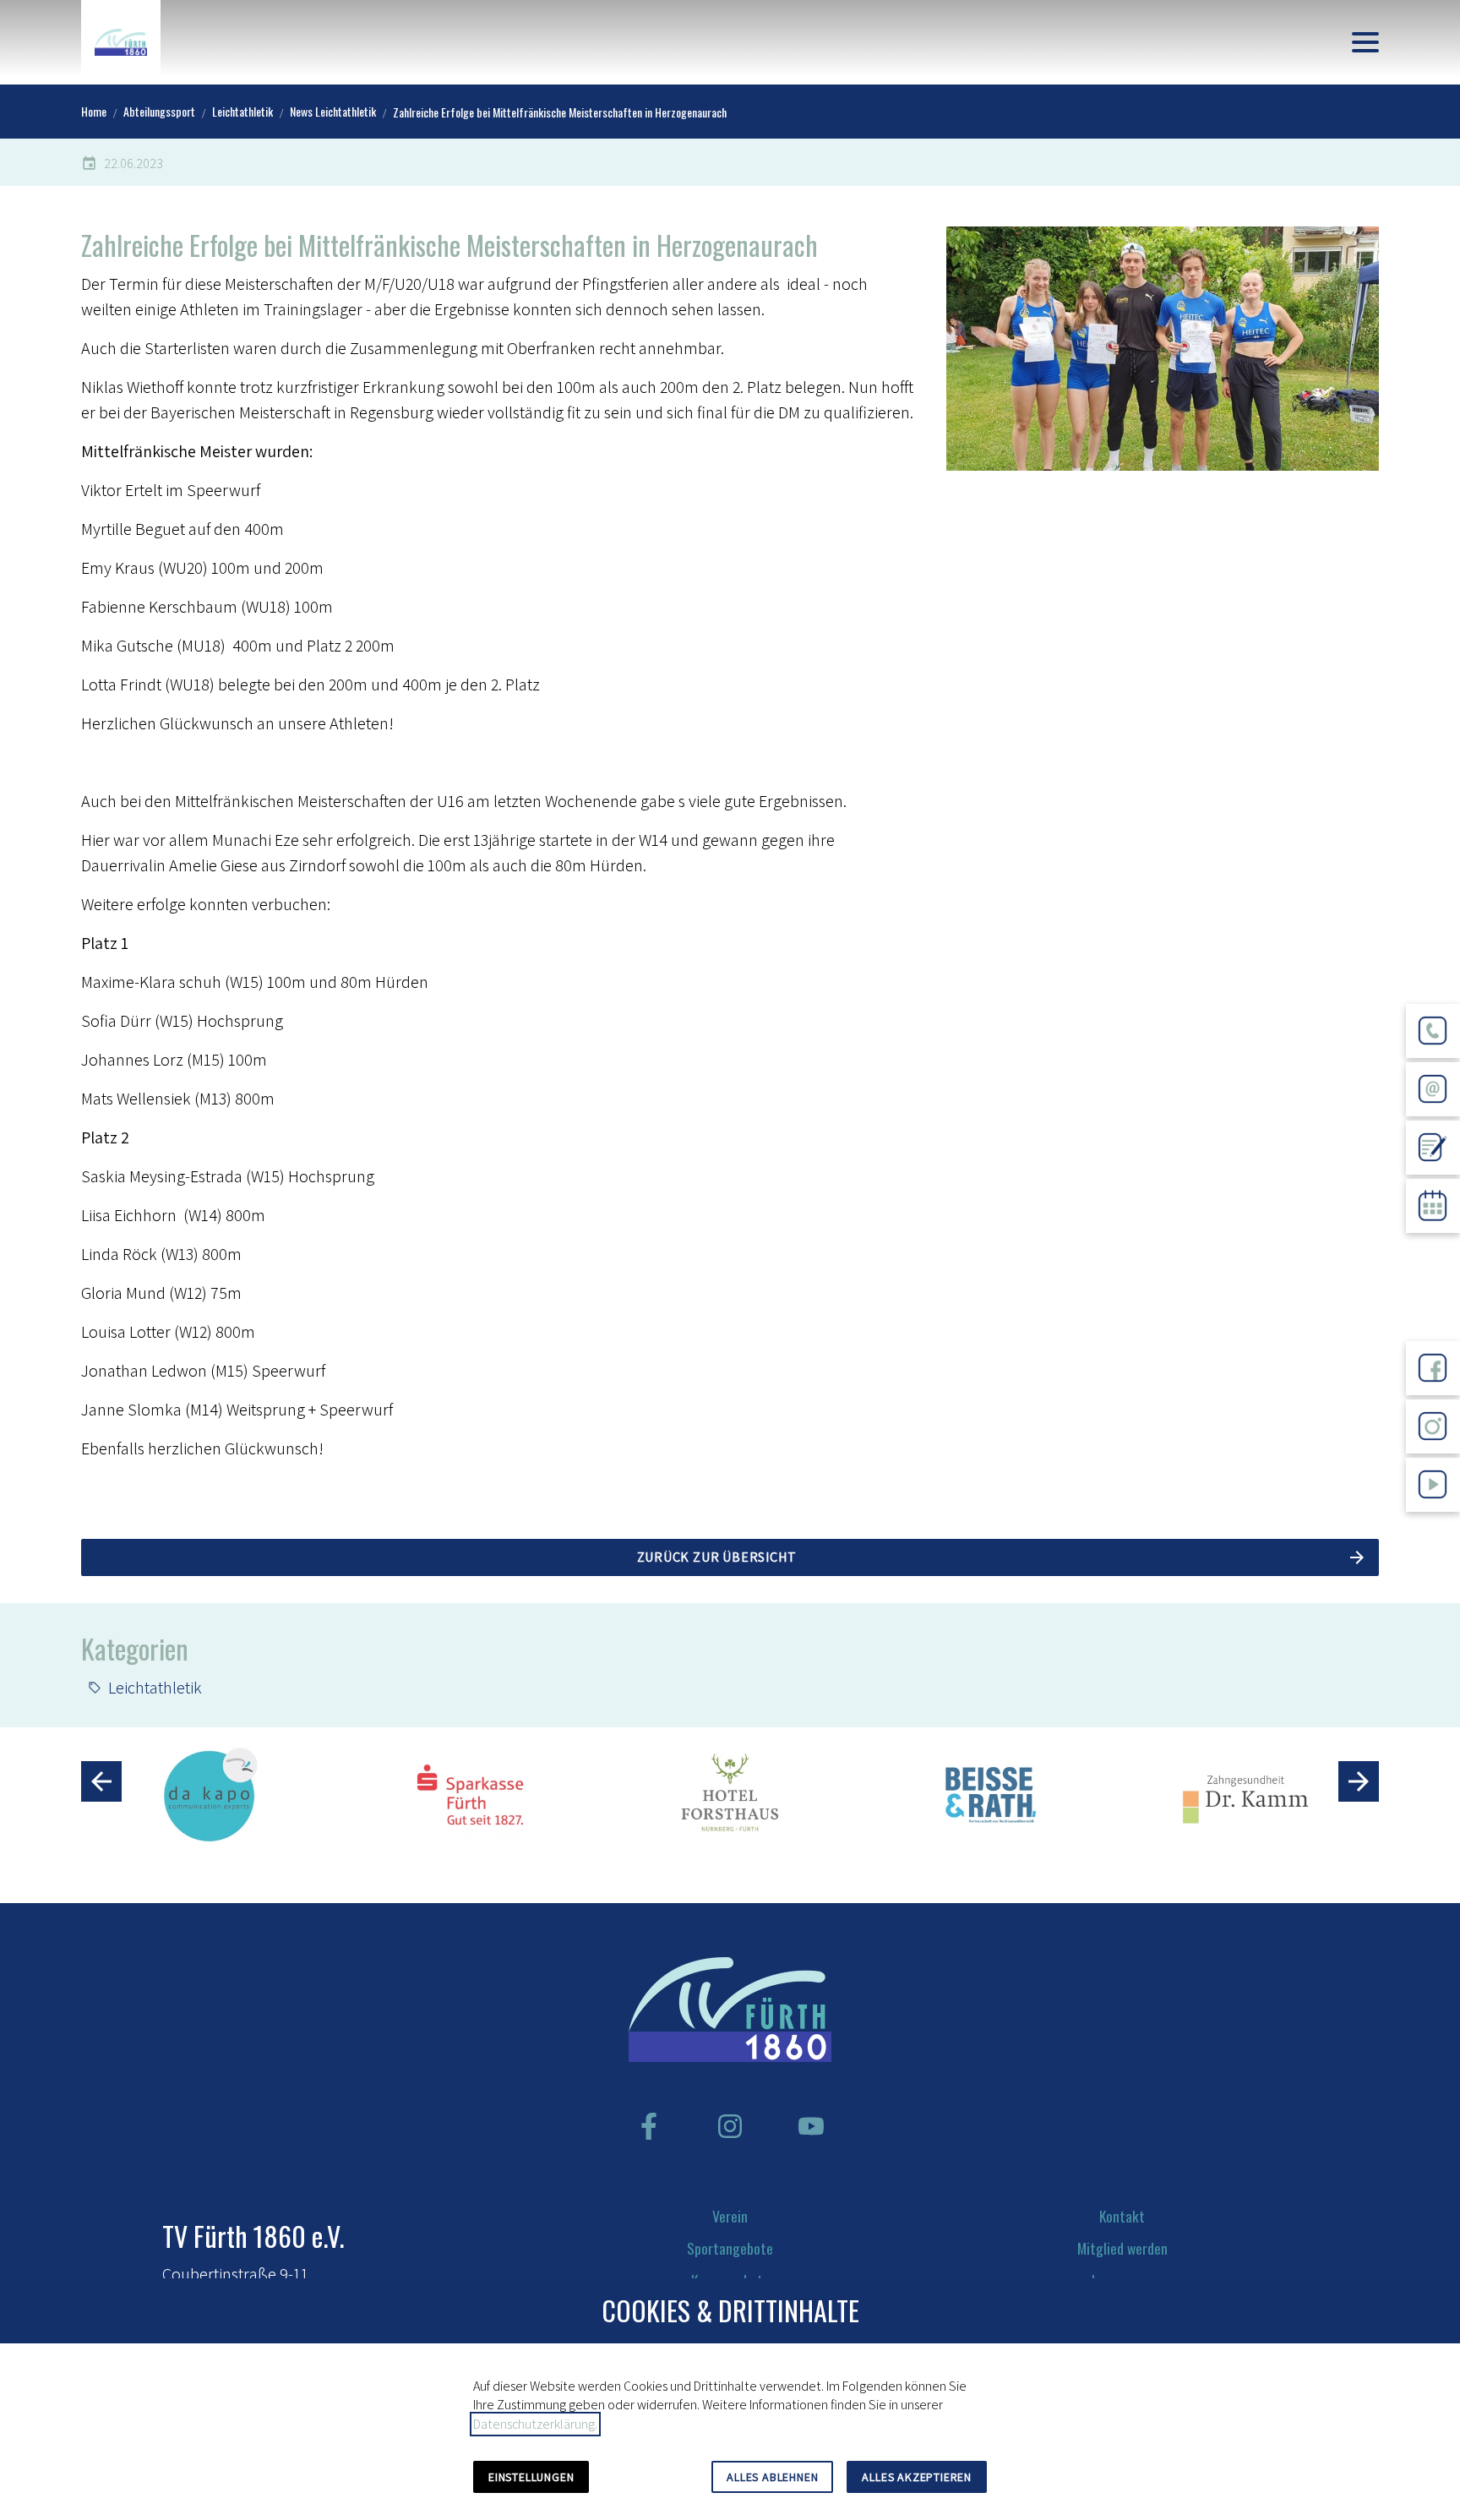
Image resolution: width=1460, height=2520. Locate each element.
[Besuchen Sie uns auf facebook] (649, 2126)
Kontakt (1122, 2216)
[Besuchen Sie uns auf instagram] (730, 2126)
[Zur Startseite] (121, 42)
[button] (1365, 42)
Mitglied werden (1122, 2248)
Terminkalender (1433, 1246)
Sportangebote (730, 2248)
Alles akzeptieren (917, 2477)
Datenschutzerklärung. (535, 2424)
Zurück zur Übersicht (717, 1557)
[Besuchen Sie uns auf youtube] (811, 2126)
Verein (730, 2216)
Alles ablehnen (772, 2477)
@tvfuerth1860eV (1433, 1525)
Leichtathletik (155, 1688)
